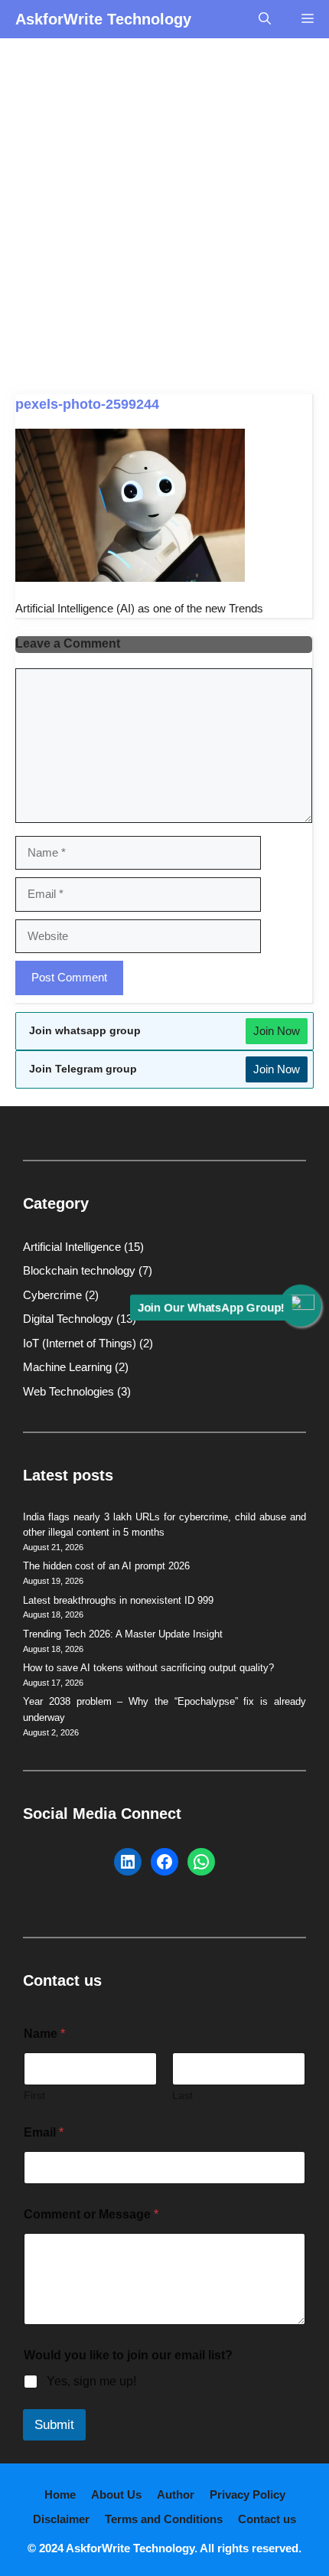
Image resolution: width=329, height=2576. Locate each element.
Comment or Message (91, 2214)
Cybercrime (52, 1295)
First (34, 2095)
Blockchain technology (79, 1270)
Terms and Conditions (164, 2519)
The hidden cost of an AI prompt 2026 (106, 1566)
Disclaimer (61, 2519)
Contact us (267, 2519)
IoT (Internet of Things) (80, 1343)
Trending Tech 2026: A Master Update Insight (123, 1634)
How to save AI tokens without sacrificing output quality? (148, 1668)
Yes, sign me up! (91, 2381)
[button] (265, 19)
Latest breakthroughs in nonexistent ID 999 (118, 1600)
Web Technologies (68, 1391)
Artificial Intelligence (72, 1247)
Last (182, 2095)
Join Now (277, 1031)
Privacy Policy (248, 2494)
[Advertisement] (164, 211)
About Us (116, 2494)
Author (176, 2494)
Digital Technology (68, 1319)
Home (60, 2494)
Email (44, 2132)
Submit (54, 2425)
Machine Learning (67, 1367)
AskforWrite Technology (103, 19)
